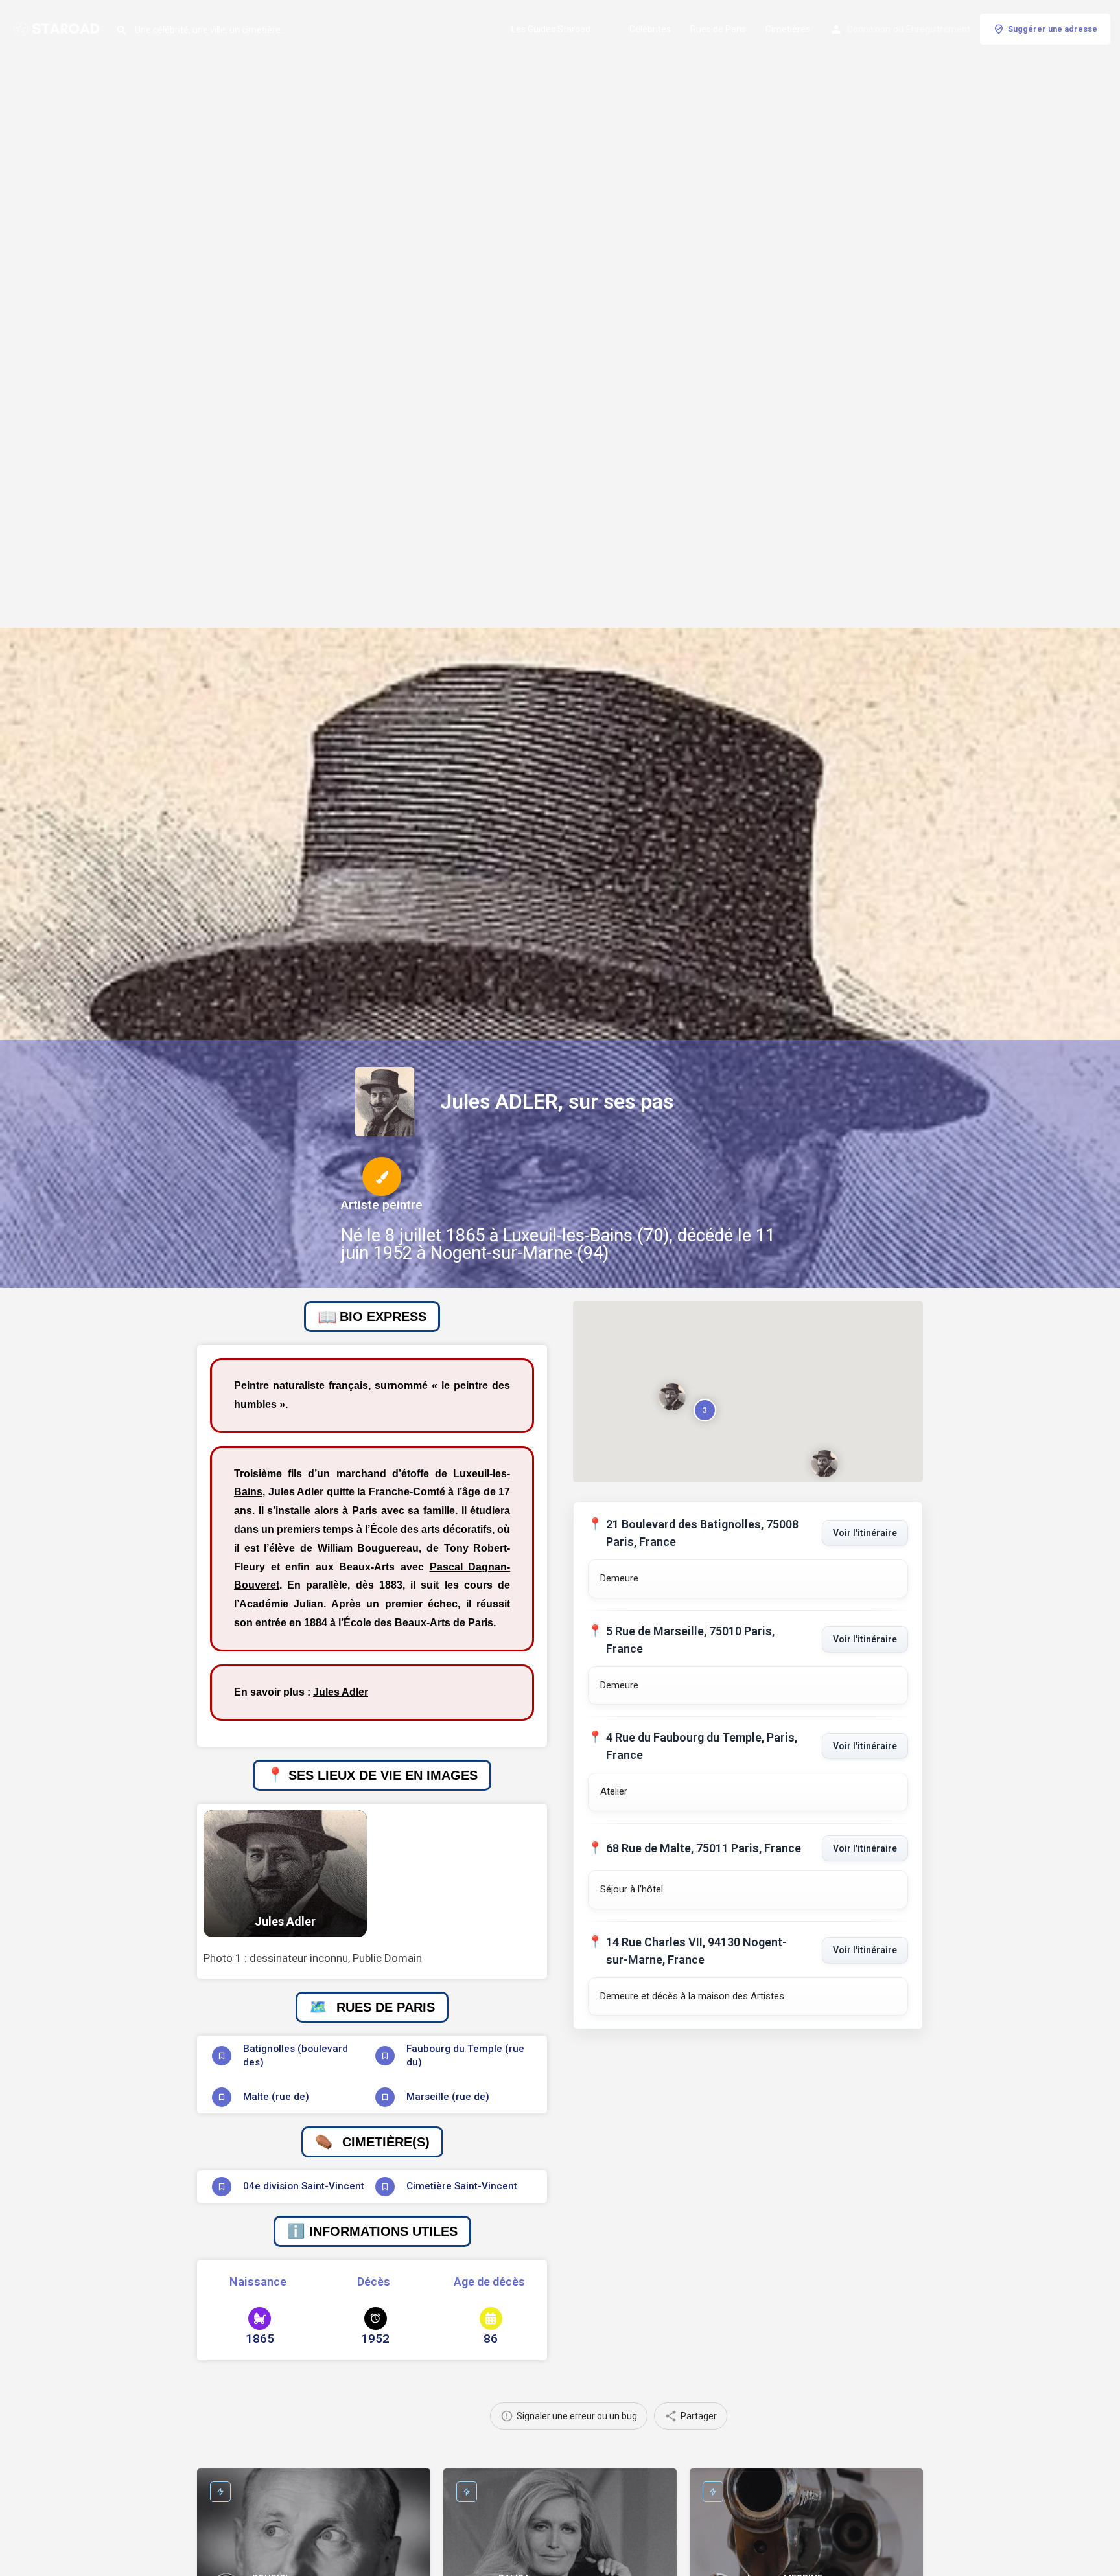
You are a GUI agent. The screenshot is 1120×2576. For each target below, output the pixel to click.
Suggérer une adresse (1053, 29)
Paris (365, 1511)
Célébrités (650, 29)
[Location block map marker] (672, 1397)
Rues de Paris (718, 29)
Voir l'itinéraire (865, 1533)
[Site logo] (58, 28)
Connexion (869, 29)
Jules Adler (341, 1692)
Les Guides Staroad (551, 29)
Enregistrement (938, 29)
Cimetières (788, 29)
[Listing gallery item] (285, 1874)
